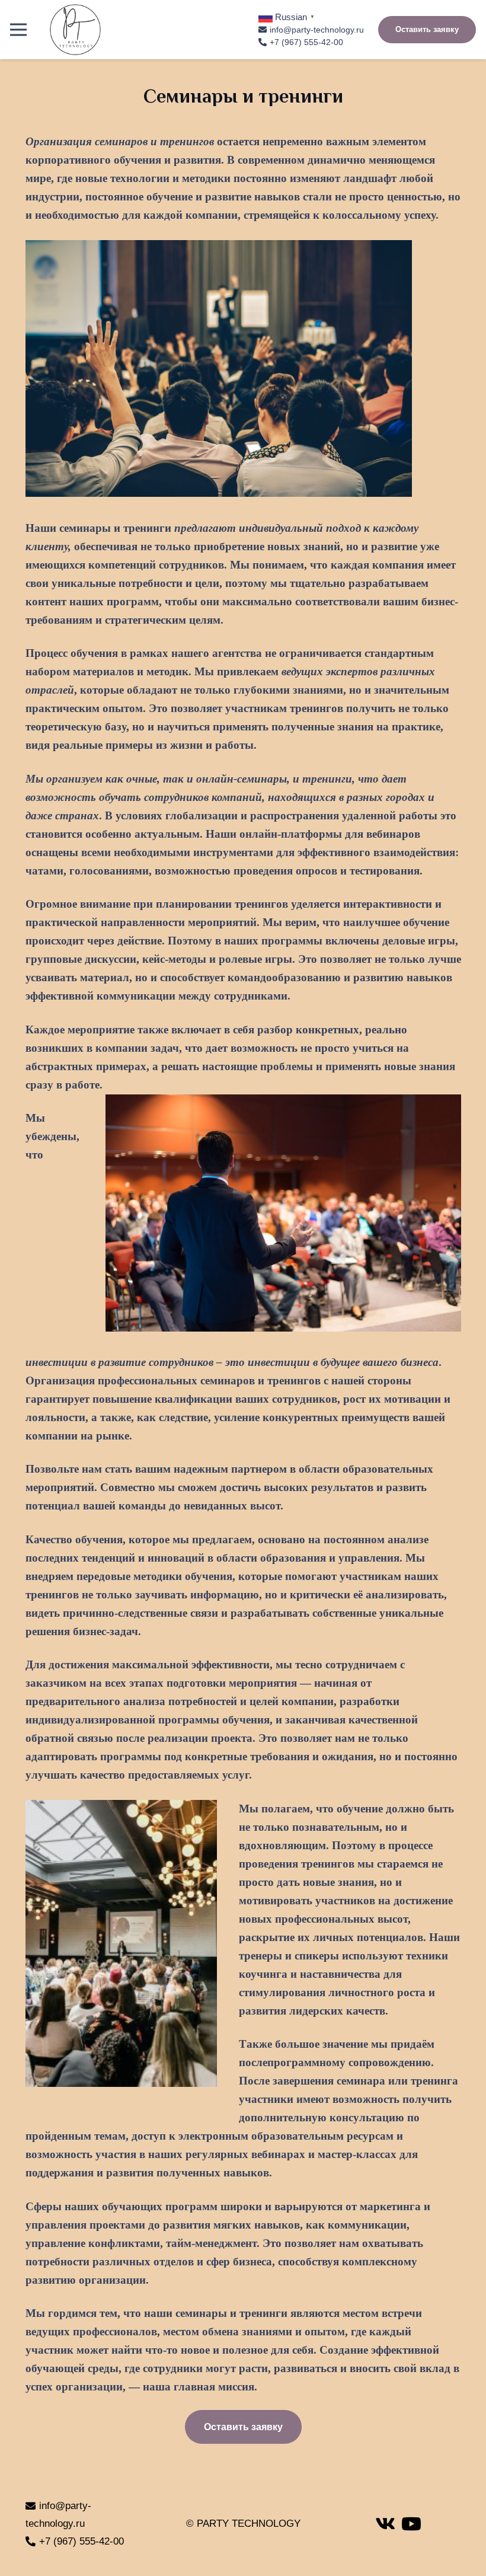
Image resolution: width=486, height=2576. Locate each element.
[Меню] (18, 30)
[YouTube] (411, 2524)
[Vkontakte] (385, 2524)
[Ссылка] (75, 30)
